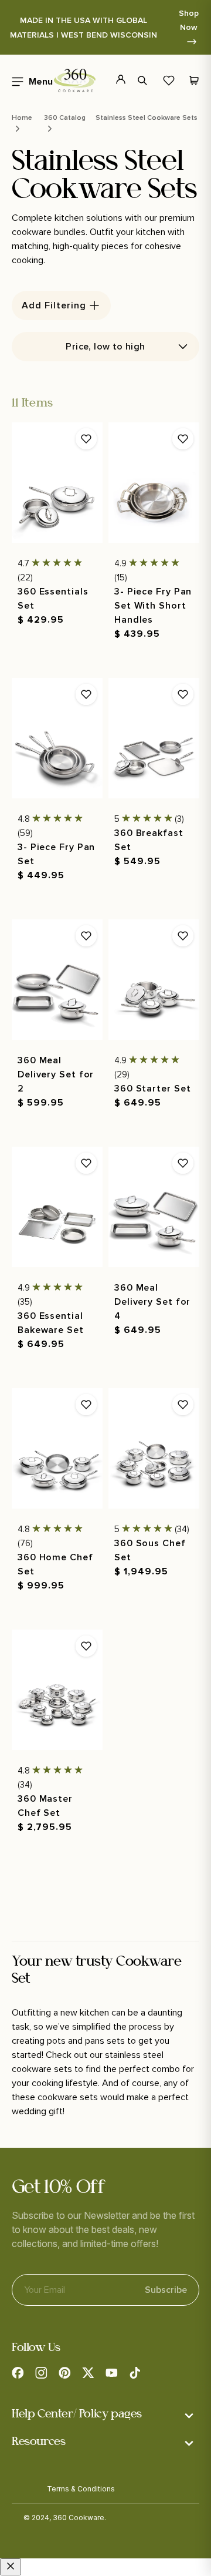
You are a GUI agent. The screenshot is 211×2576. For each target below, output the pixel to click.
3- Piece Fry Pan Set (56, 854)
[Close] (11, 2567)
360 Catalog (65, 118)
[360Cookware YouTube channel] (111, 2373)
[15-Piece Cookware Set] (154, 1448)
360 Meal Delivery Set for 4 (152, 1302)
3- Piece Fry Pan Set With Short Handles (153, 606)
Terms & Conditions (81, 2489)
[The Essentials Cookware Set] (57, 483)
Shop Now (189, 20)
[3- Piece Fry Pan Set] (57, 738)
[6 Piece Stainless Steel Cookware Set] (154, 980)
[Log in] (114, 80)
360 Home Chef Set (55, 1564)
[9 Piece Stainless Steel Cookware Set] (57, 1448)
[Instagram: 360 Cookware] (41, 2373)
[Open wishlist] (169, 80)
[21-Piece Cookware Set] (57, 1690)
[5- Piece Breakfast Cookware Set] (154, 738)
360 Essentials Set (53, 599)
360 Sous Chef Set (150, 1550)
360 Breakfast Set (149, 840)
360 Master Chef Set (45, 1806)
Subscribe (166, 2290)
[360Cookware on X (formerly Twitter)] (88, 2373)
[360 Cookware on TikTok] (135, 2373)
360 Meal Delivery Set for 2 (56, 1074)
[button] (29, 80)
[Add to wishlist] (86, 439)
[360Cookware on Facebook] (18, 2373)
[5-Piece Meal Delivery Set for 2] (57, 980)
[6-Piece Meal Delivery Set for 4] (154, 1207)
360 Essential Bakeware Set (51, 1323)
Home (22, 118)
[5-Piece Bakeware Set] (57, 1207)
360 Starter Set (153, 1089)
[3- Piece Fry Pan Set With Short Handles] (154, 483)
